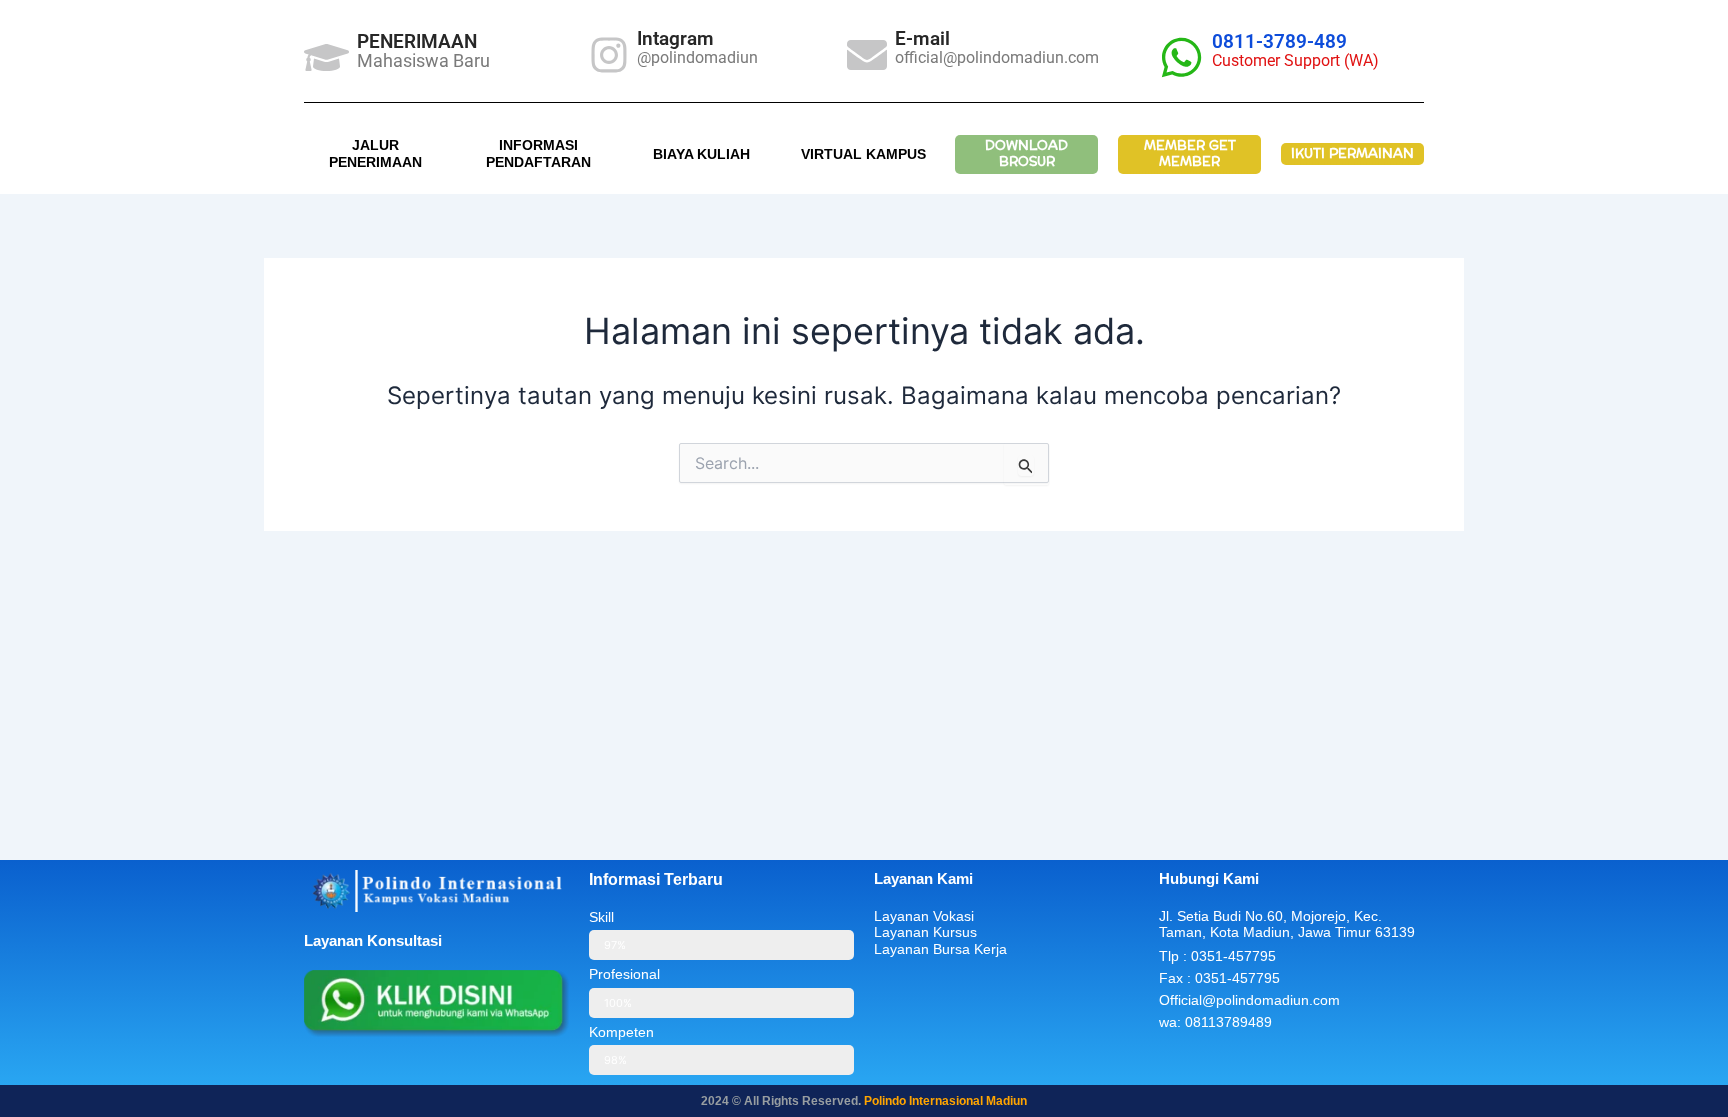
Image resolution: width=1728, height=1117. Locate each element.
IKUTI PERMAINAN (1352, 154)
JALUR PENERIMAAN (375, 154)
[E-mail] (867, 55)
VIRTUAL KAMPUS (863, 154)
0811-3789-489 (1279, 41)
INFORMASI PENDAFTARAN (538, 154)
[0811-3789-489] (1181, 57)
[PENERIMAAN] (326, 57)
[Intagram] (609, 55)
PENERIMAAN (417, 41)
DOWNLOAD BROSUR (1026, 154)
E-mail (922, 38)
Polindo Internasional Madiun (945, 1101)
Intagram (675, 38)
